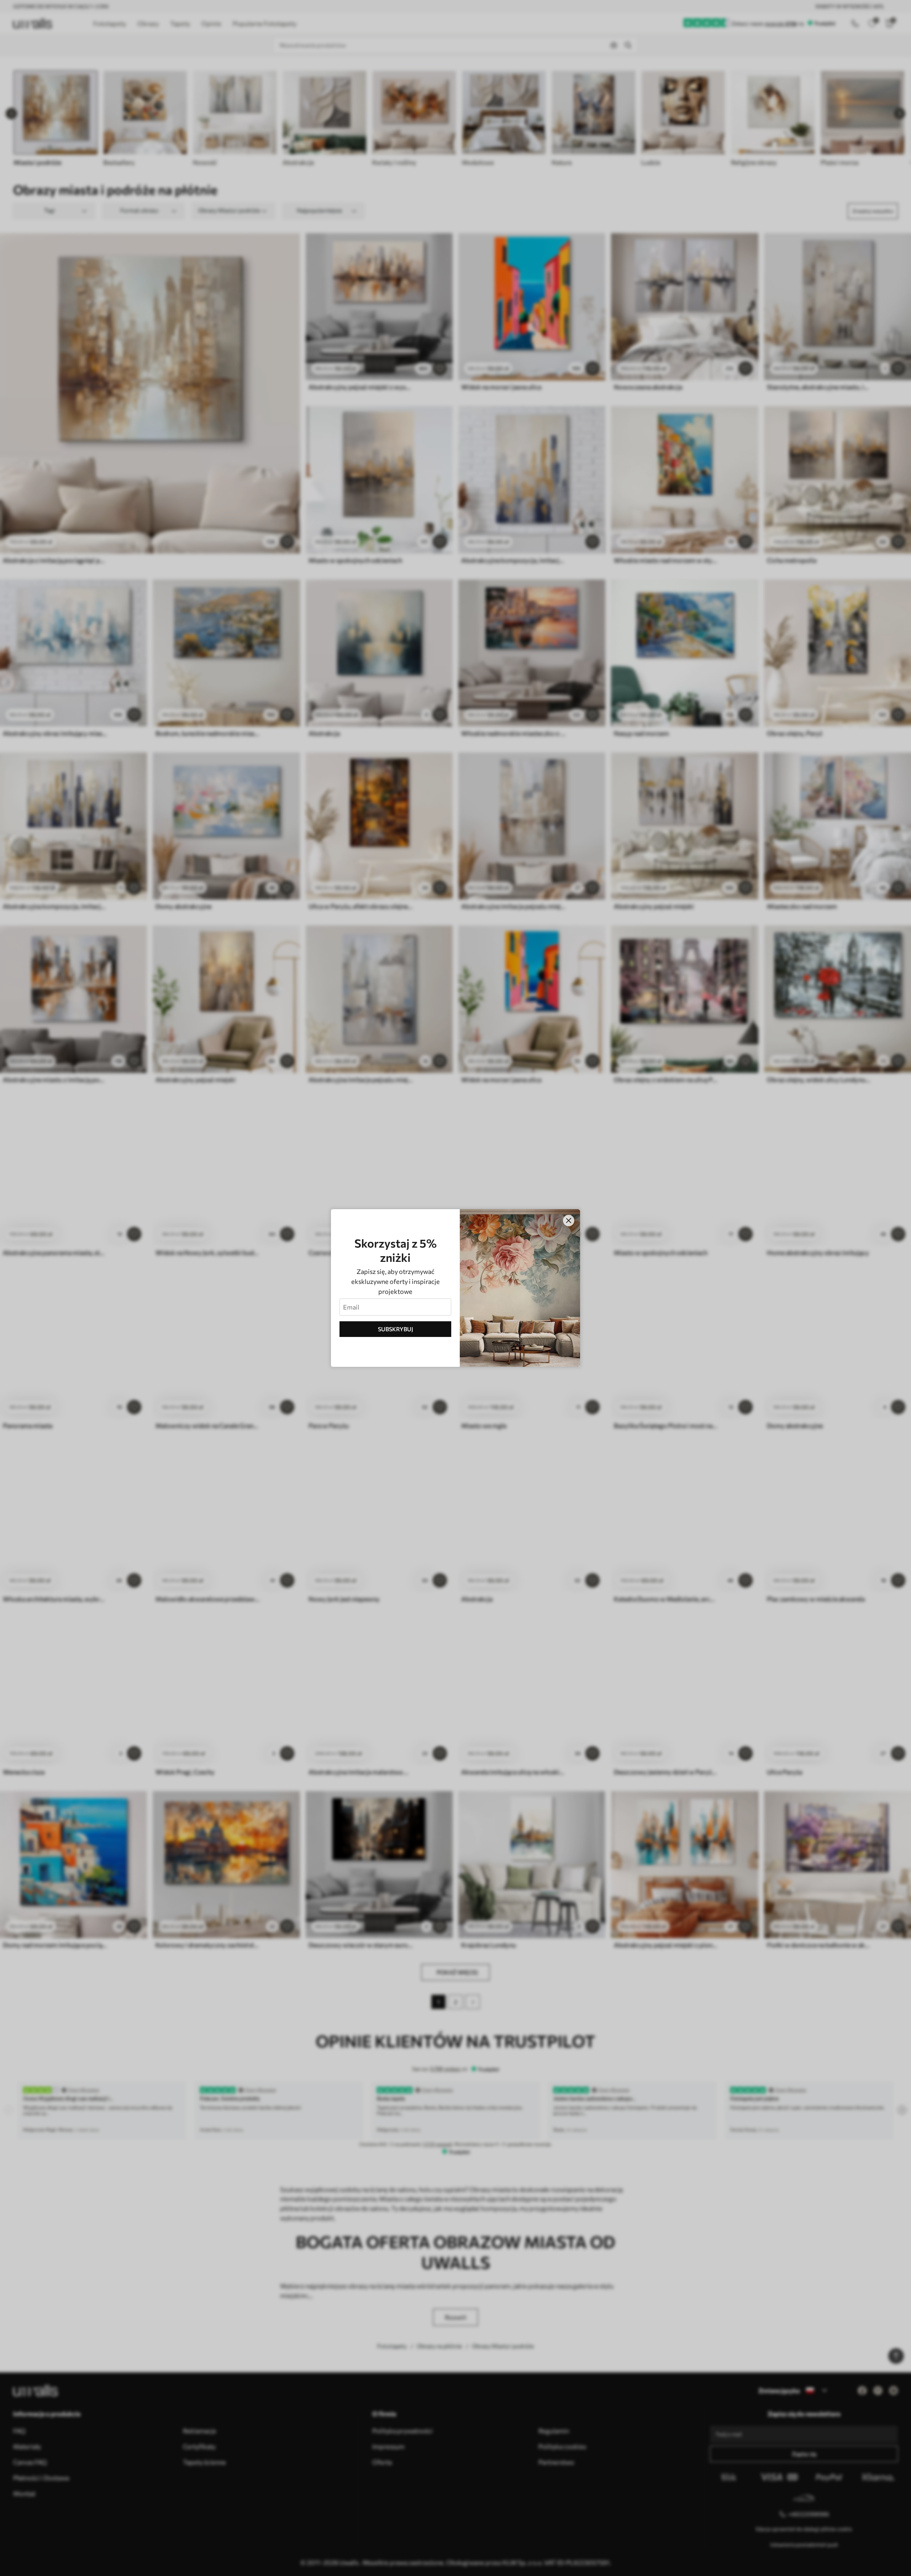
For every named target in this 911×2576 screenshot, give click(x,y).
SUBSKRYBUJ (396, 1329)
